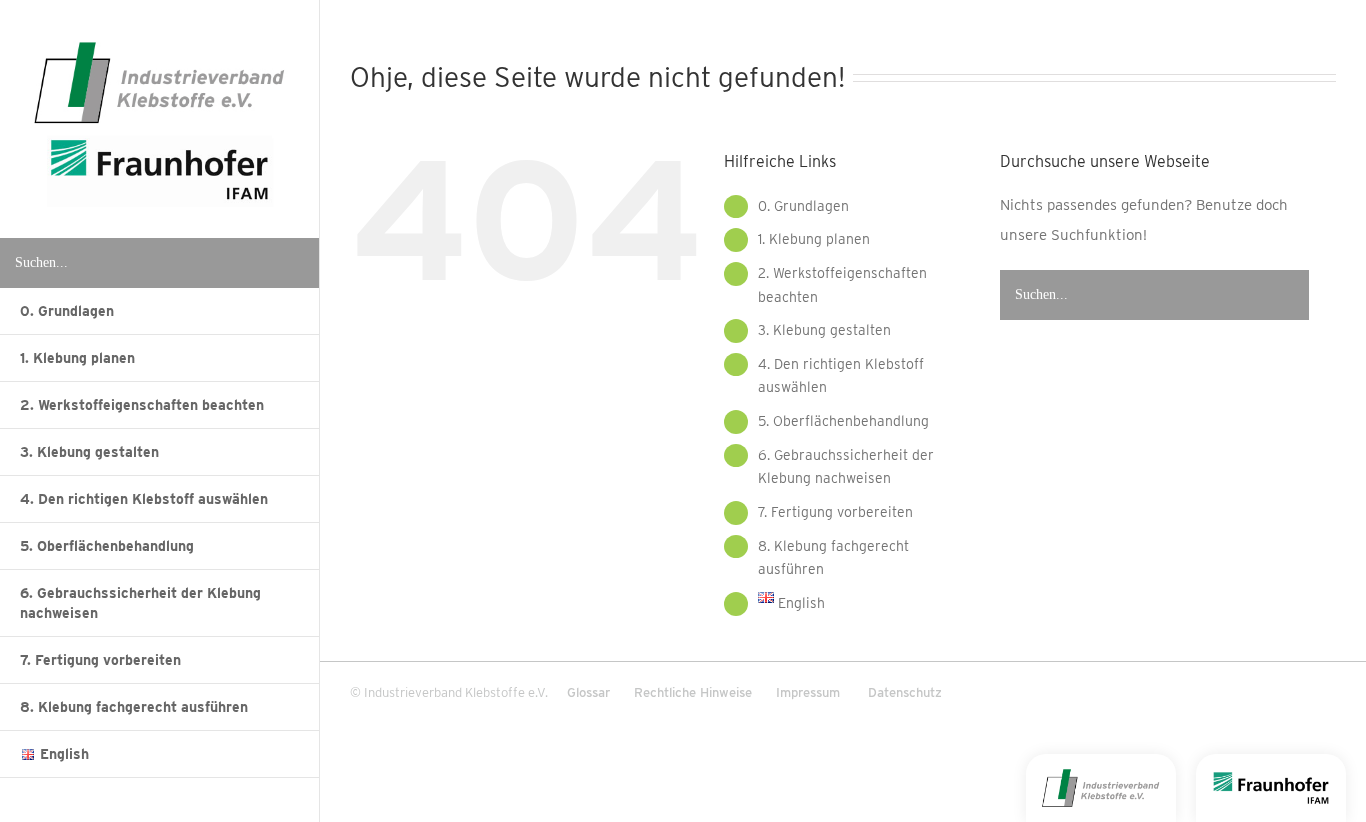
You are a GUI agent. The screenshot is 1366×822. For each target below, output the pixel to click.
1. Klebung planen (814, 239)
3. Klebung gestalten (824, 330)
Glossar (588, 692)
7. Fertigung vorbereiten (835, 512)
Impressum (808, 692)
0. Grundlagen (803, 206)
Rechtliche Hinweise (693, 692)
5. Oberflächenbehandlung (843, 421)
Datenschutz (905, 692)
